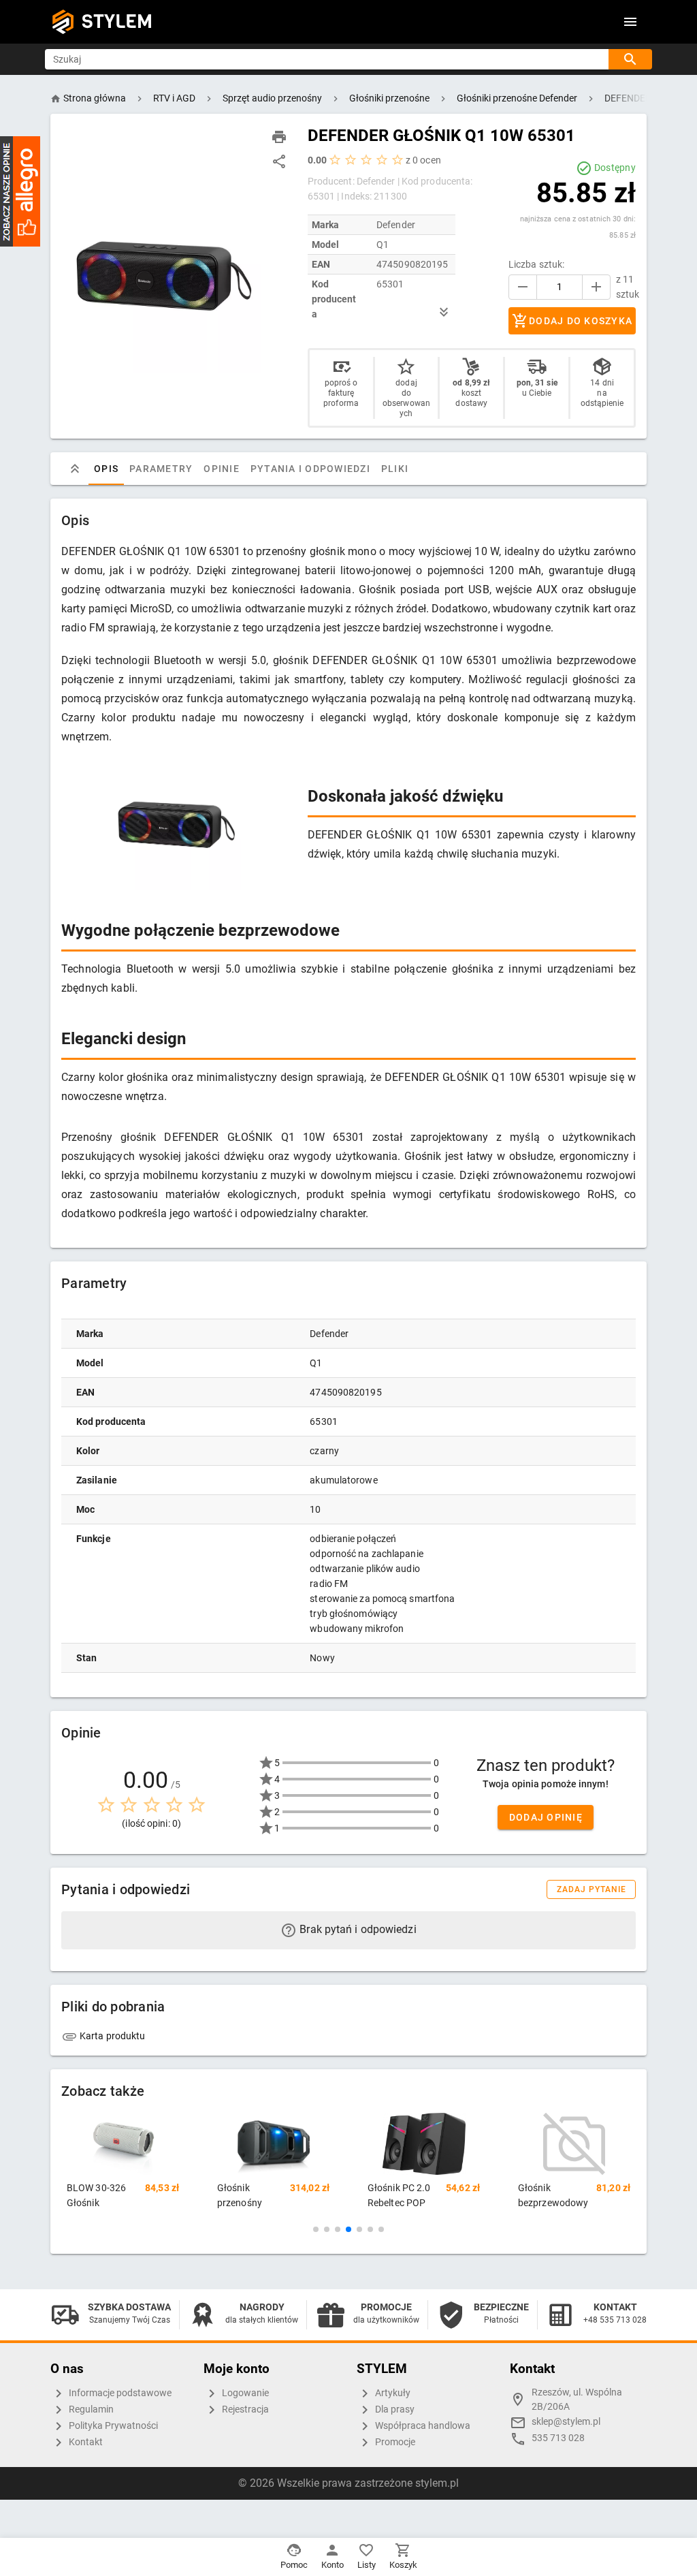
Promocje (394, 2442)
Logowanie (244, 2393)
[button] (316, 2229)
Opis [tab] (106, 469)
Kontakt (85, 2442)
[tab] (75, 469)
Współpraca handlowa (422, 2426)
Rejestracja (244, 2409)
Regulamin (90, 2409)
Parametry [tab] (161, 469)
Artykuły (392, 2393)
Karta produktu (112, 2036)
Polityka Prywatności (112, 2426)
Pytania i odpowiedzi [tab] (310, 469)
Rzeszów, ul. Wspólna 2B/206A (577, 2400)
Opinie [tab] (222, 469)
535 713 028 (558, 2438)
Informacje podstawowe (119, 2393)
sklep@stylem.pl (566, 2422)
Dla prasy (394, 2409)
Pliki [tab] (395, 469)
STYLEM (117, 21)
